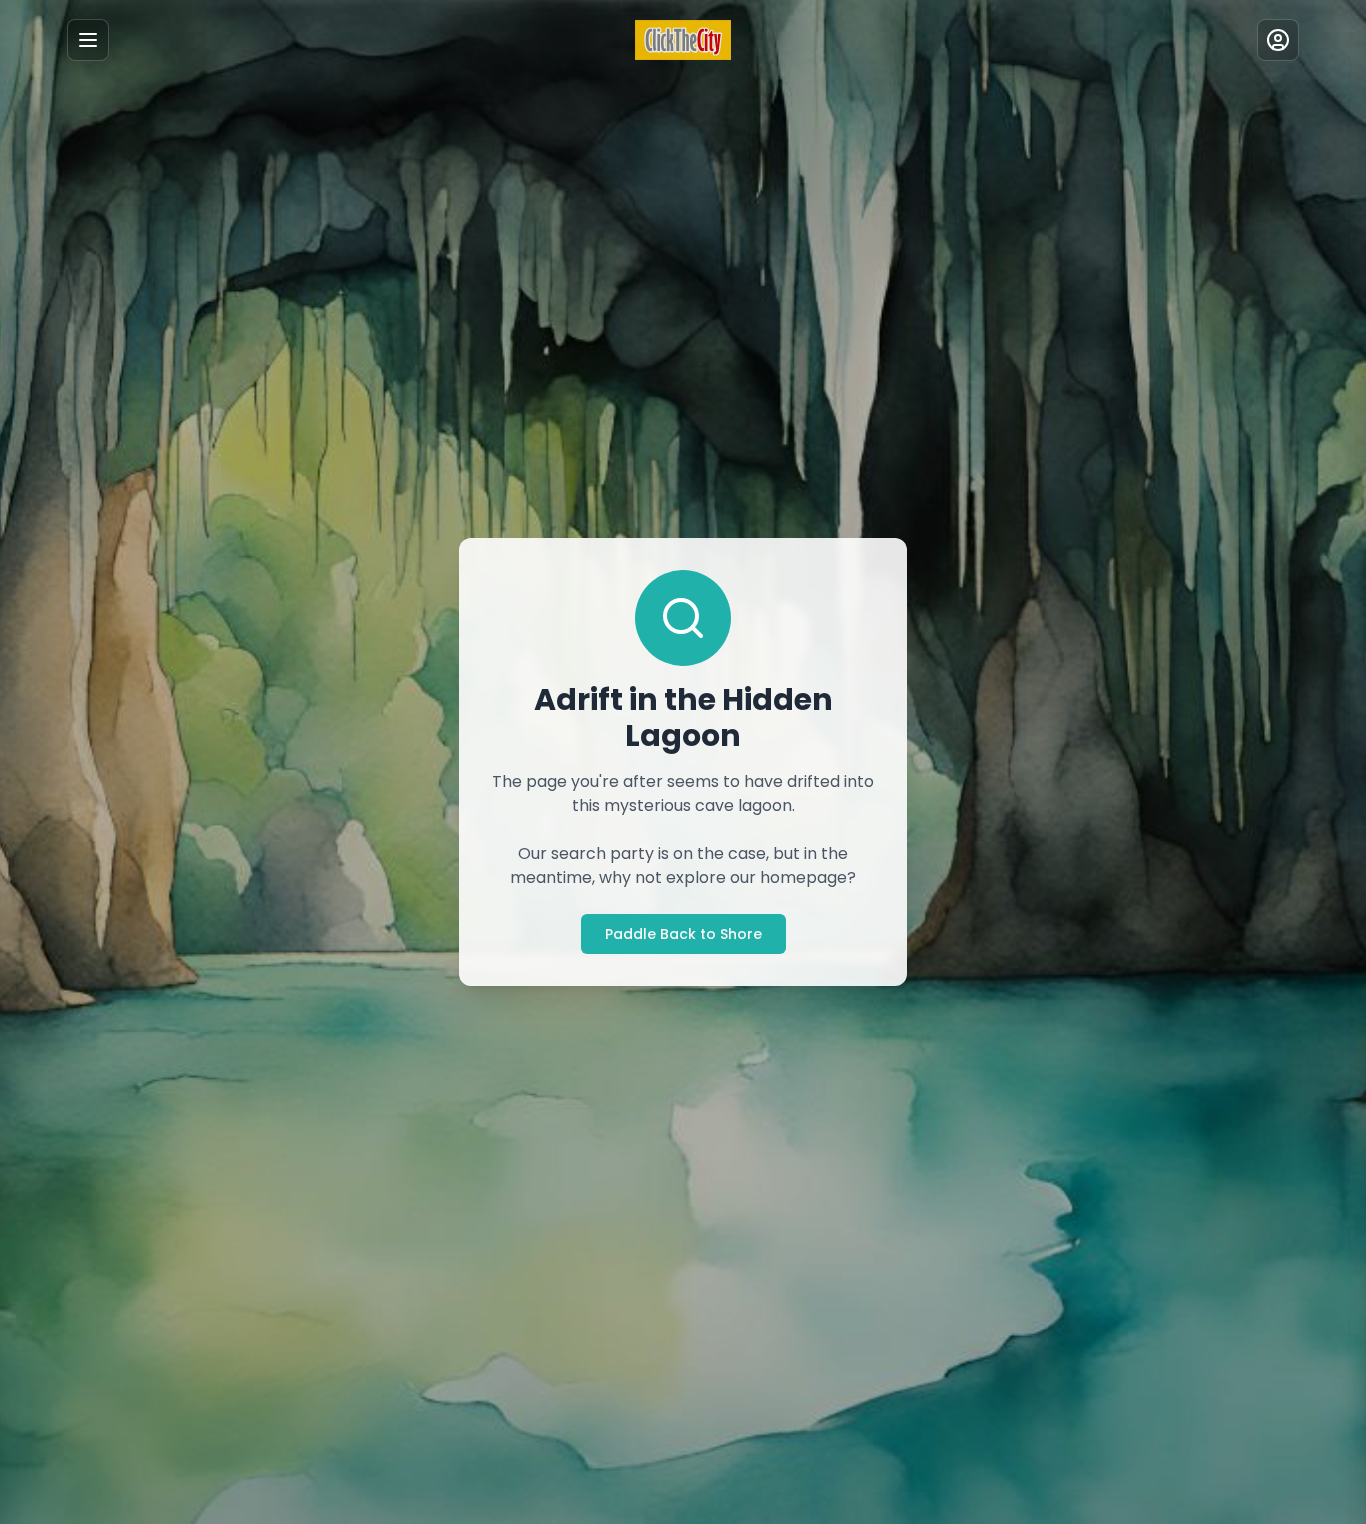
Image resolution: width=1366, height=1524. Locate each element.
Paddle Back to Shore (683, 934)
